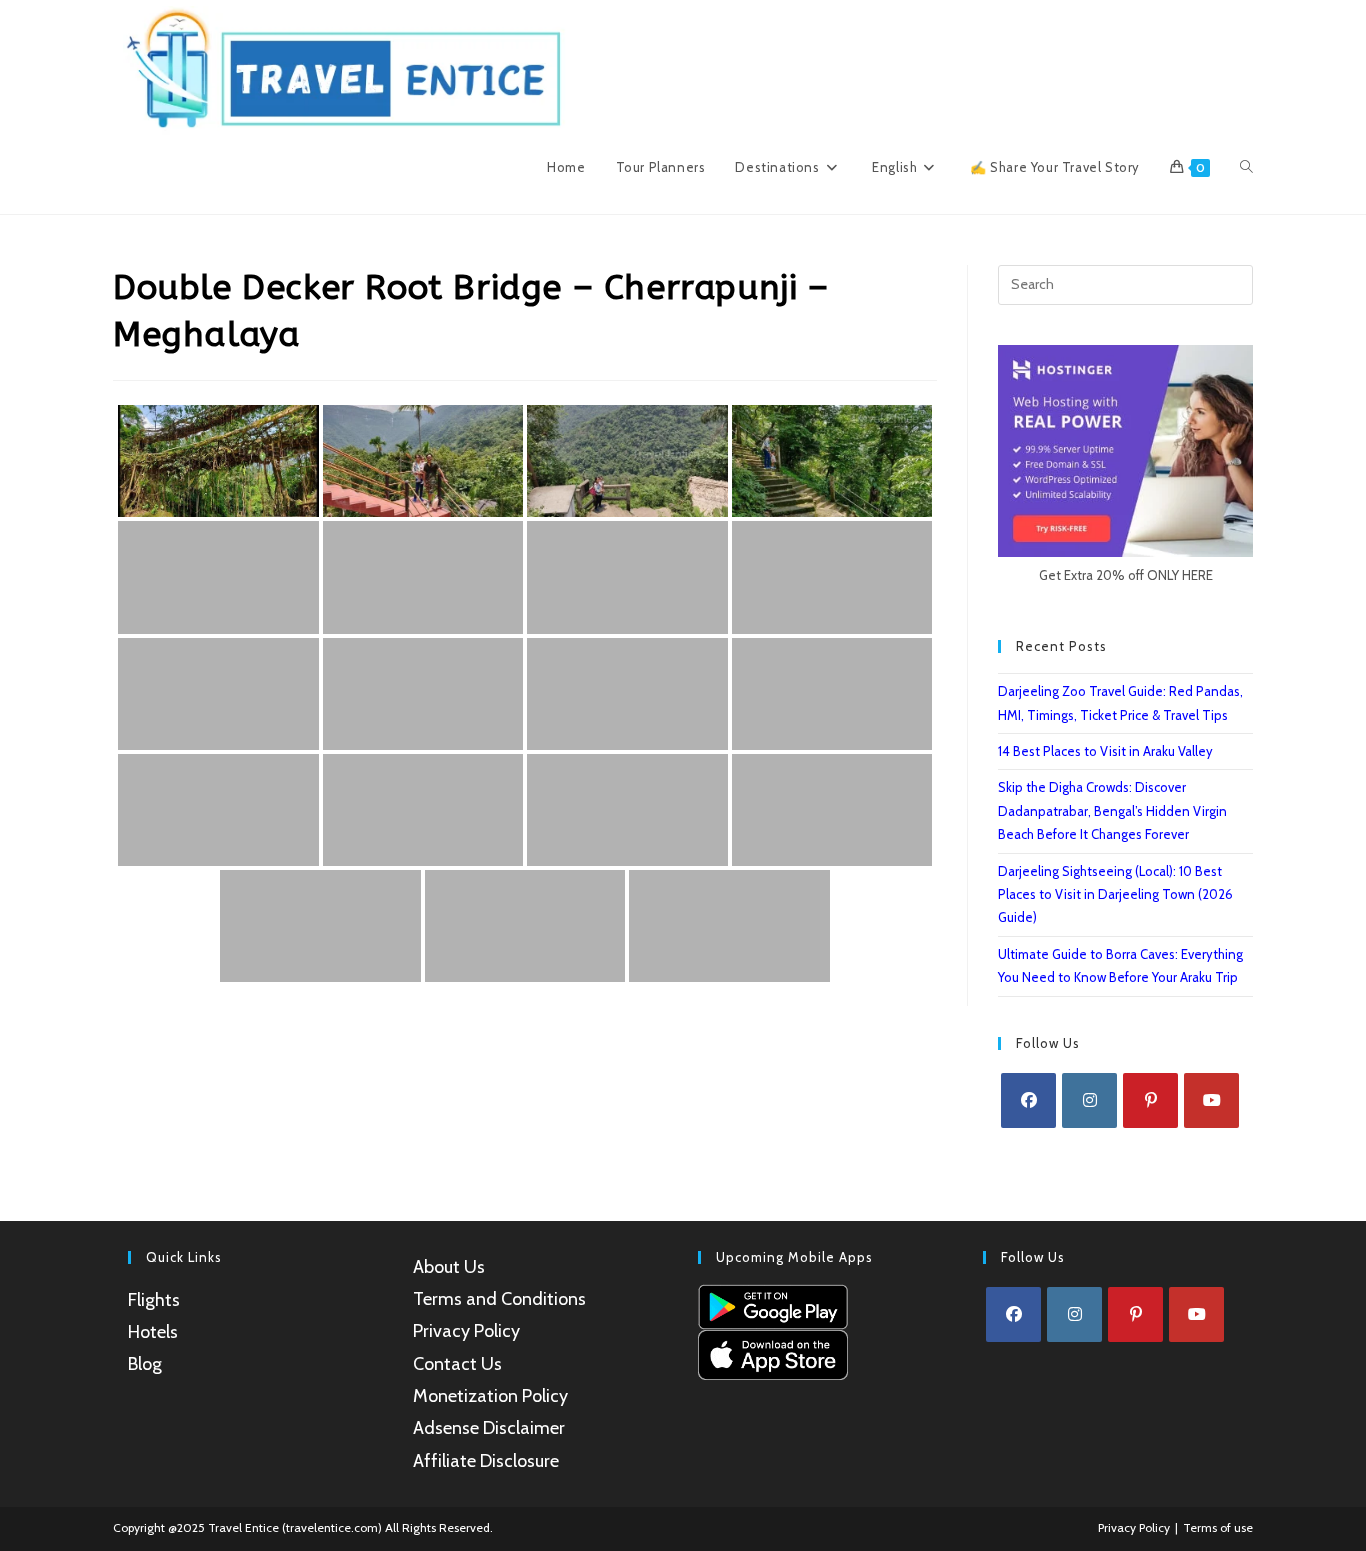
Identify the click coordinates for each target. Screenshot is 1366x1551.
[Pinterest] (1150, 1100)
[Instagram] (1089, 1100)
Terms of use (1218, 1527)
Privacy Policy (466, 1331)
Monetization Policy (490, 1396)
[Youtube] (1211, 1100)
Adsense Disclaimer (489, 1428)
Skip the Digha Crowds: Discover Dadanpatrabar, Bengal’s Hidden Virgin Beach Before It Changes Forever (1112, 810)
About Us (449, 1267)
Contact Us (457, 1364)
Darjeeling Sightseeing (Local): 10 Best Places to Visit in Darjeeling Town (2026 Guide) (1115, 894)
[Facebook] (1028, 1100)
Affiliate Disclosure (486, 1461)
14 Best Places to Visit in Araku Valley (1105, 751)
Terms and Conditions (499, 1299)
